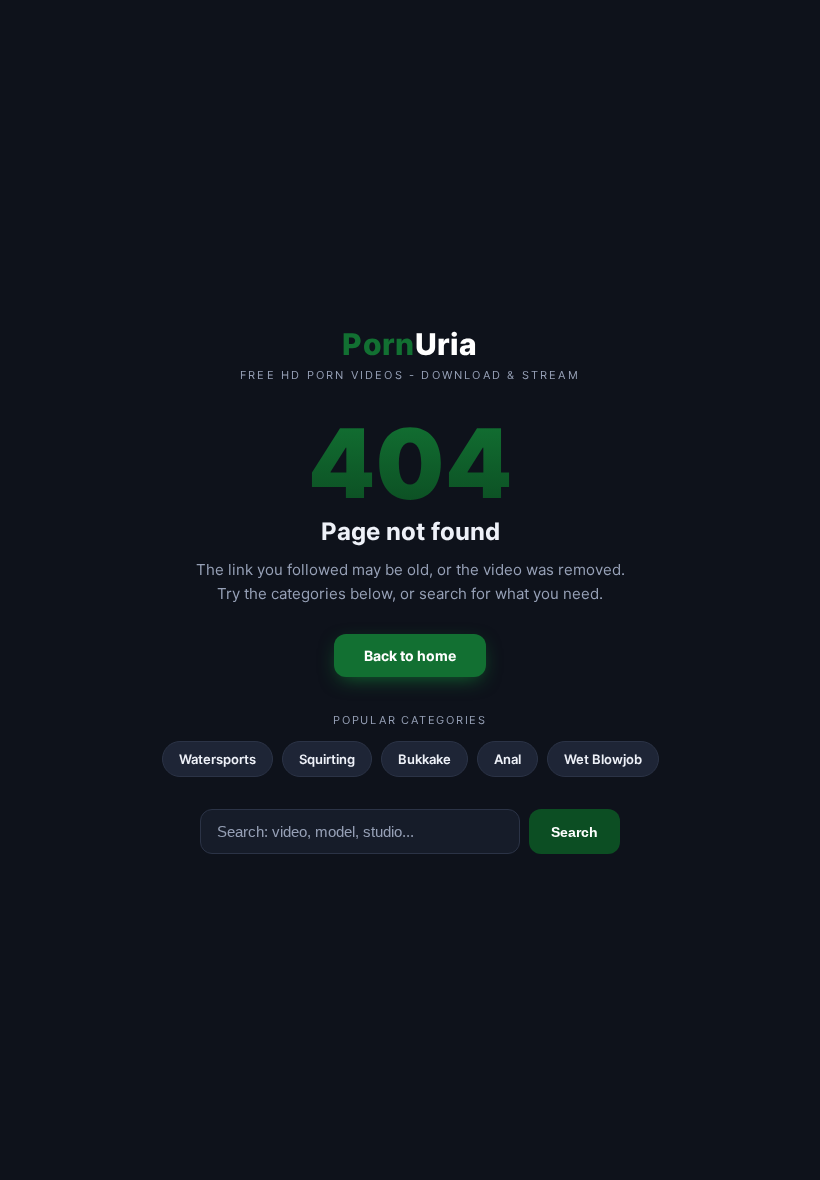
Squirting (327, 759)
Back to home (410, 655)
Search (574, 832)
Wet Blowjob (603, 759)
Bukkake (424, 759)
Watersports (217, 759)
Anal (507, 759)
